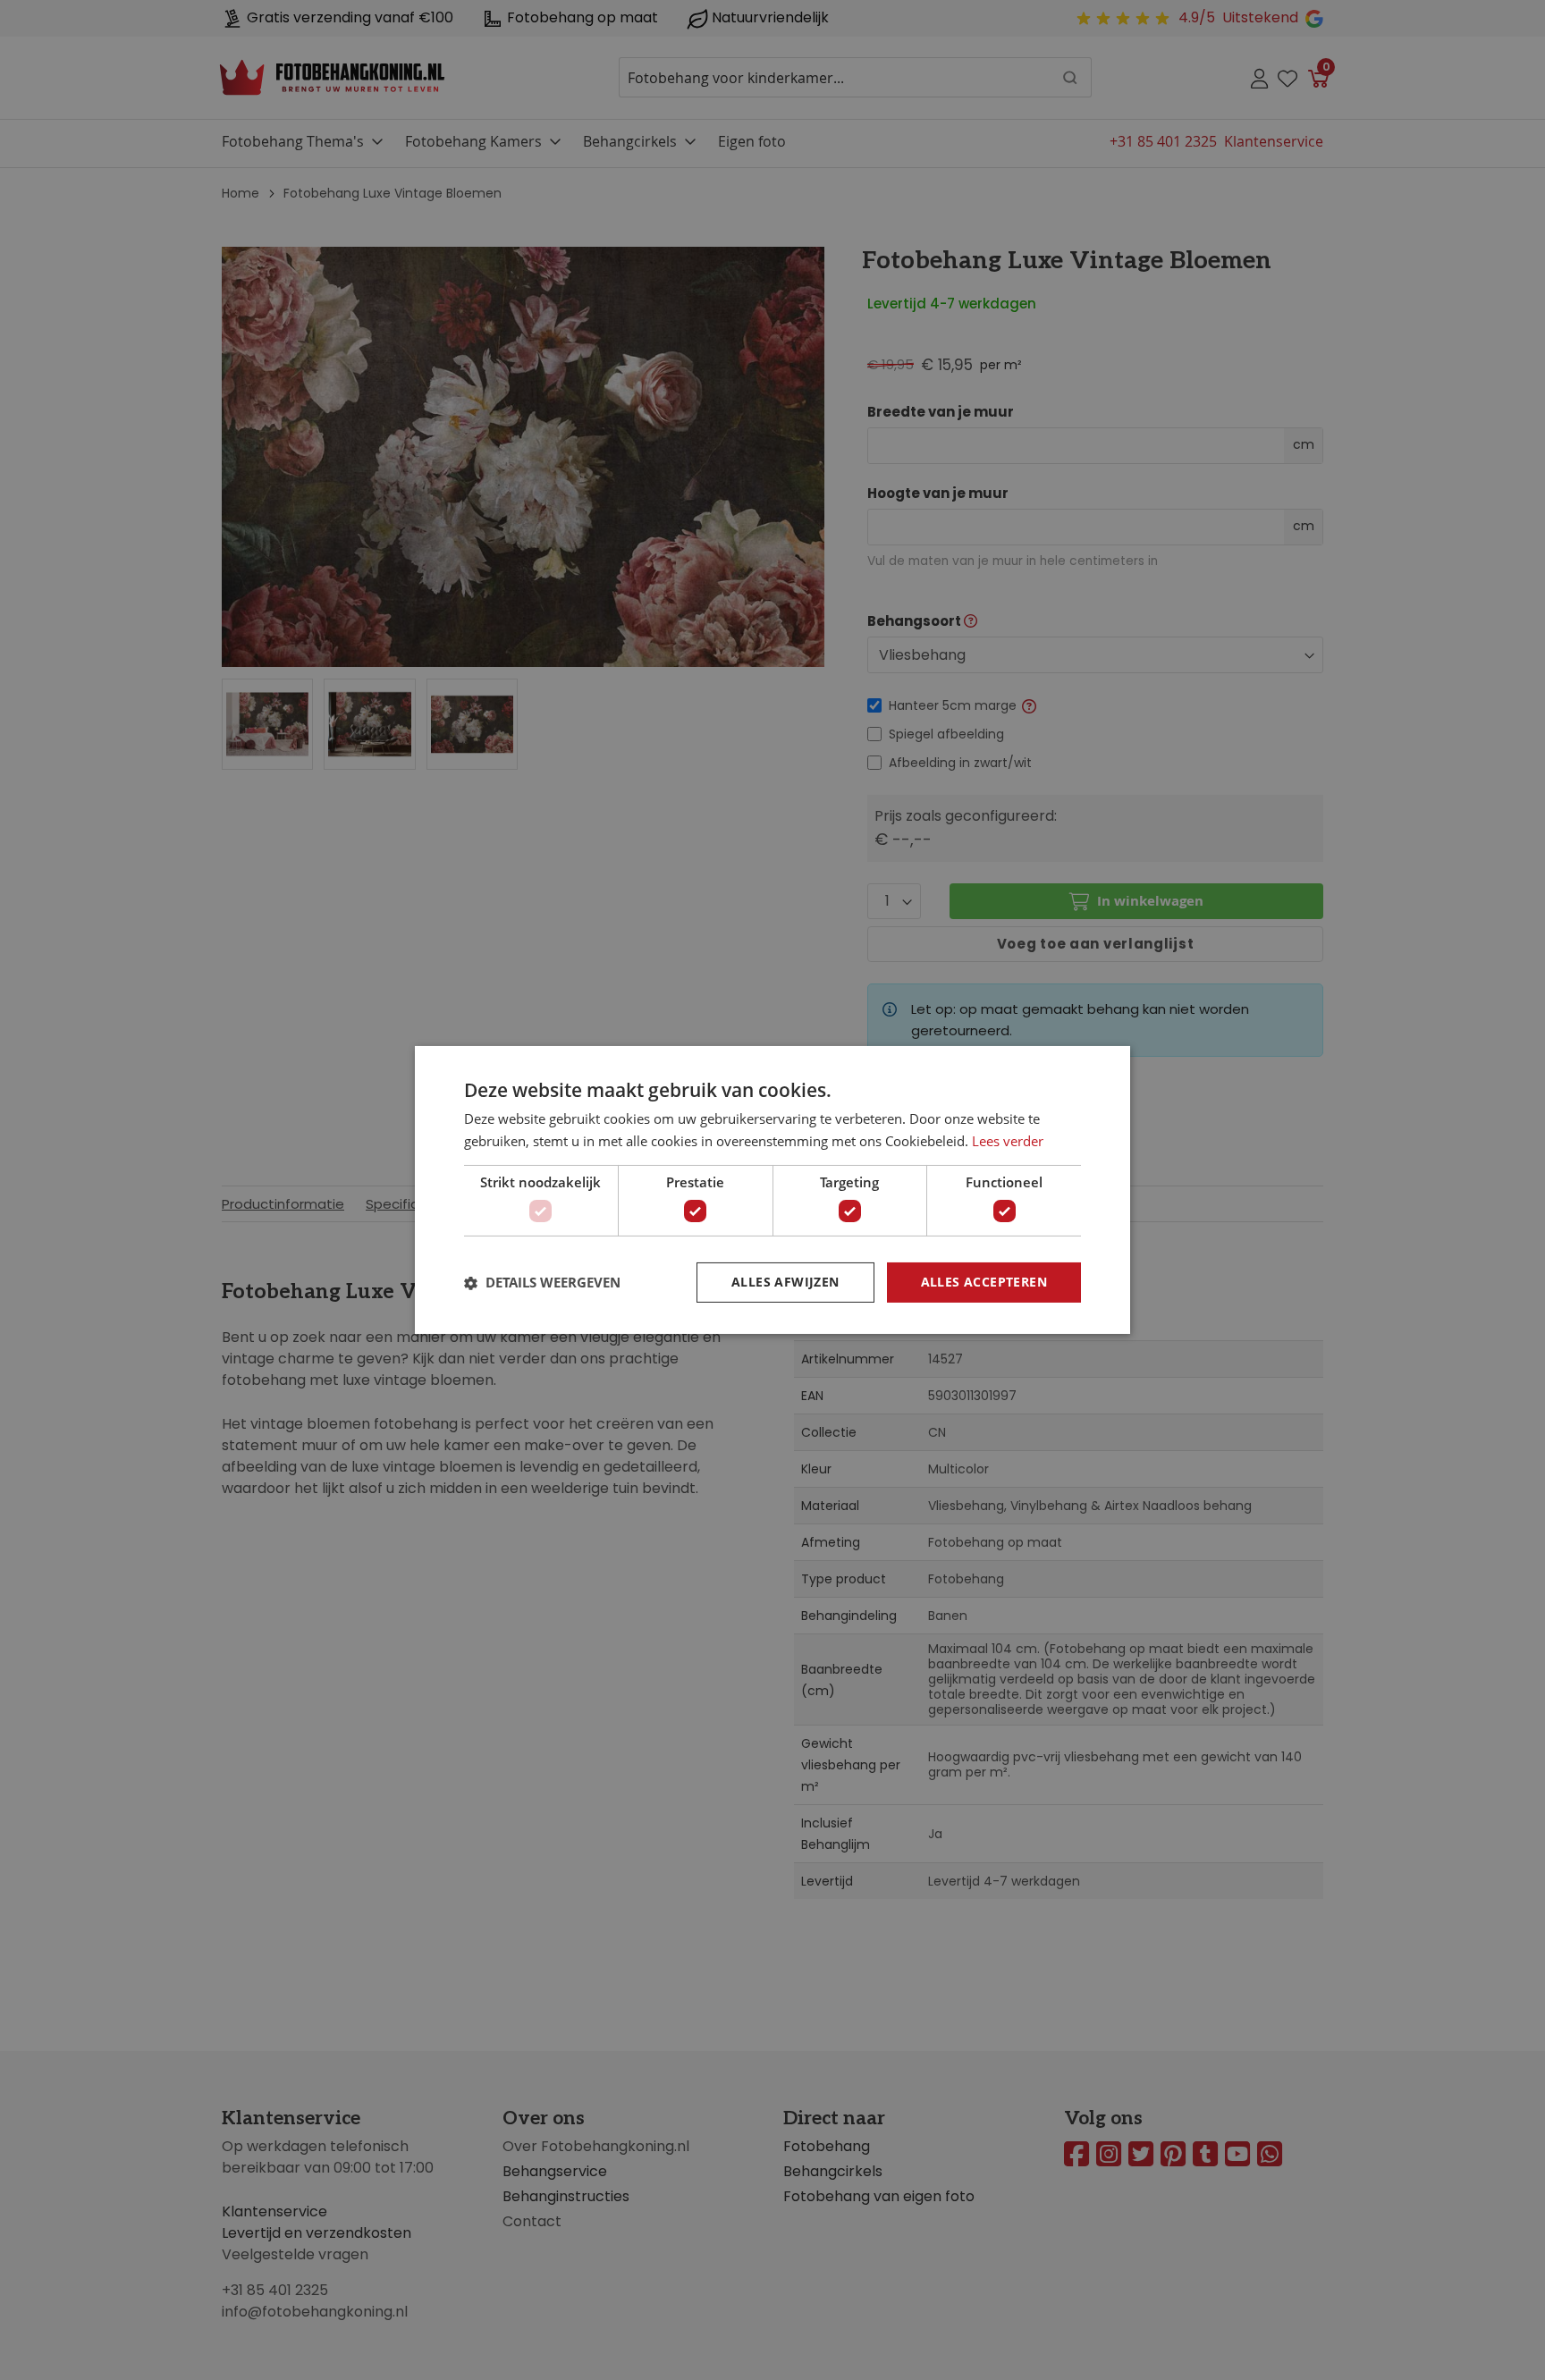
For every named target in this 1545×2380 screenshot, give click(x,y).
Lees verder (1008, 1141)
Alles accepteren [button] (984, 1282)
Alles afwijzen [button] (785, 1282)
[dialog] (772, 1190)
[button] (542, 1283)
